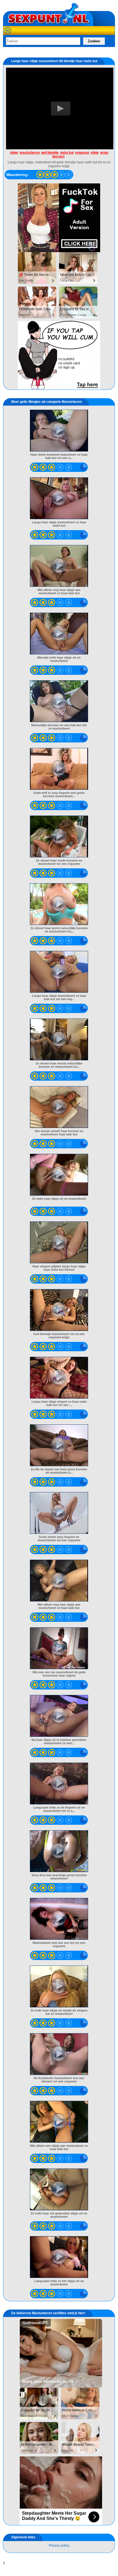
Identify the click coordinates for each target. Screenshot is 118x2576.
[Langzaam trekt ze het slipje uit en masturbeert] (59, 2257)
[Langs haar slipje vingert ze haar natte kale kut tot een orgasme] (59, 1378)
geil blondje (50, 153)
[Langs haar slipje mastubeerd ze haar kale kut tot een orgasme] (59, 972)
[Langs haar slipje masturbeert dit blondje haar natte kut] (40, 175)
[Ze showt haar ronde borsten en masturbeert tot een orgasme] (59, 836)
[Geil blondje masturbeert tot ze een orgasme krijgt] (59, 1310)
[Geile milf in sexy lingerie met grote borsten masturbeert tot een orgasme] (59, 769)
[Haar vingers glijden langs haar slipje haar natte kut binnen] (59, 1242)
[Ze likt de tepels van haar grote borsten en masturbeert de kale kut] (59, 1445)
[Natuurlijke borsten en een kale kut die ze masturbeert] (59, 701)
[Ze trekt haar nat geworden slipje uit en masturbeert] (59, 2189)
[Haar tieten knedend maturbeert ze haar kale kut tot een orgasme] (59, 431)
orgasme (82, 153)
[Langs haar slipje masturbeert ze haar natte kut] (59, 498)
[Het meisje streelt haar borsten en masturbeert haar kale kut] (59, 1107)
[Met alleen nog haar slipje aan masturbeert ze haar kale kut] (59, 566)
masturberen (30, 153)
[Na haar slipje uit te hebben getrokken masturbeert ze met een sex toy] (59, 1716)
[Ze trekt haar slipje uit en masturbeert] (59, 1175)
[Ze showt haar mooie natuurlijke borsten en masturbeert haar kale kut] (59, 1039)
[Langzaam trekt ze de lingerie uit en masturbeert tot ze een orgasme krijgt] (59, 1784)
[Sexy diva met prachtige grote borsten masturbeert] (59, 1851)
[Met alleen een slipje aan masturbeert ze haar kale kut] (59, 2122)
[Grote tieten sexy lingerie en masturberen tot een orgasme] (59, 1513)
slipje (14, 153)
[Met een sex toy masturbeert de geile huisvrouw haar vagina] (59, 1648)
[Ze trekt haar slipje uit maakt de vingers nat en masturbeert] (59, 1986)
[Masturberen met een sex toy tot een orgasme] (59, 1919)
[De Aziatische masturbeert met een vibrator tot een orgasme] (59, 2054)
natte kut (67, 153)
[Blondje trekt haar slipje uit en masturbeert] (59, 634)
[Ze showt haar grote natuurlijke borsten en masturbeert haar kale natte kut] (59, 904)
